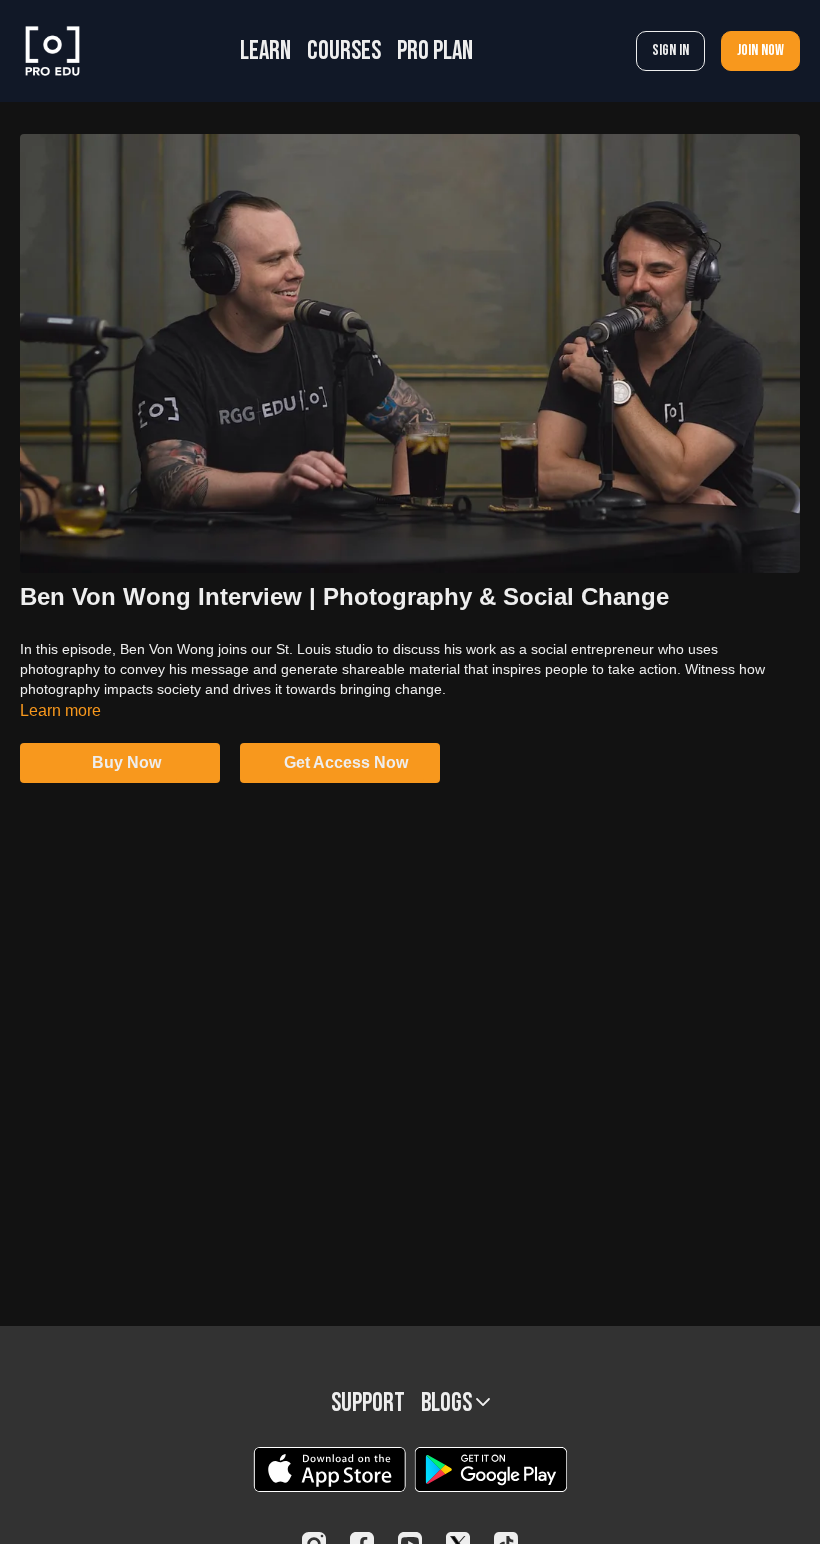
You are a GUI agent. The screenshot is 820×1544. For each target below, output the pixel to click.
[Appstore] (329, 1469)
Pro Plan (435, 51)
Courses (344, 51)
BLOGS (448, 1403)
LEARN (265, 51)
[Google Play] (491, 1469)
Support (368, 1403)
